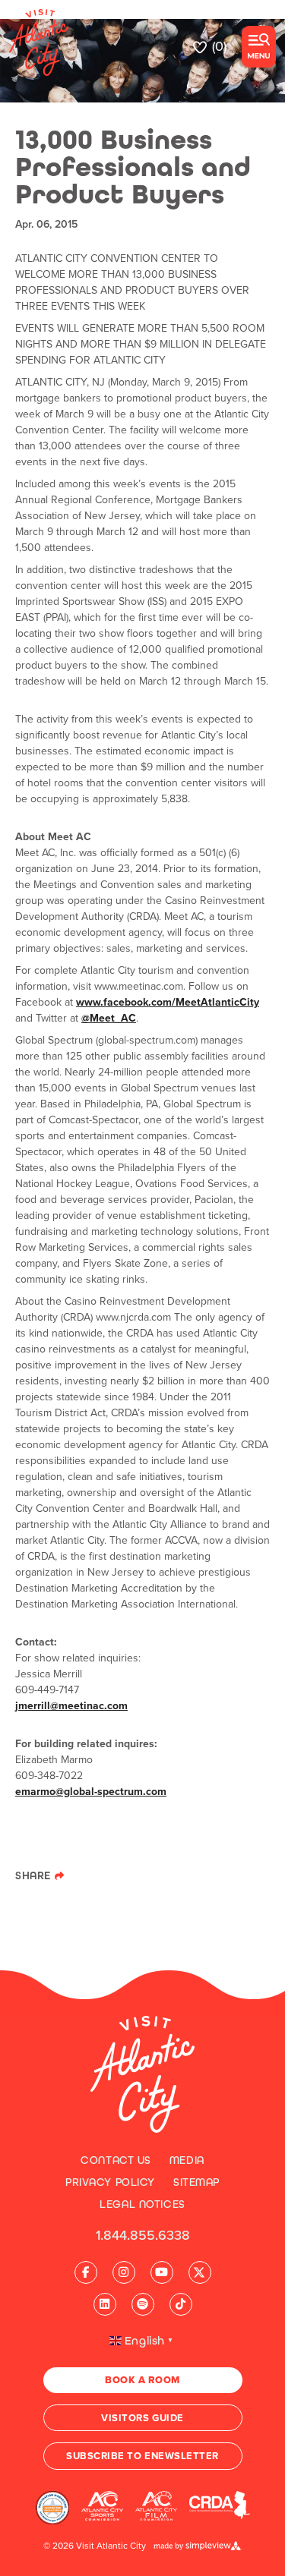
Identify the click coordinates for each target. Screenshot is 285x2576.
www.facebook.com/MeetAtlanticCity (168, 1002)
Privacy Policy (110, 2182)
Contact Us (116, 2160)
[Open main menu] (259, 47)
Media (187, 2160)
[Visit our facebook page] (86, 2272)
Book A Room (142, 2380)
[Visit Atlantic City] (142, 2074)
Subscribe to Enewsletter (142, 2456)
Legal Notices (142, 2204)
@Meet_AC (109, 1018)
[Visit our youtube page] (162, 2272)
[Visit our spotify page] (143, 2304)
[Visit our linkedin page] (105, 2304)
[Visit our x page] (200, 2272)
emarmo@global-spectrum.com (91, 1792)
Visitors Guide (142, 2418)
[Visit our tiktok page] (181, 2304)
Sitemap (196, 2182)
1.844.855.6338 (143, 2235)
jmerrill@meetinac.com (71, 1706)
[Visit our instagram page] (124, 2272)
